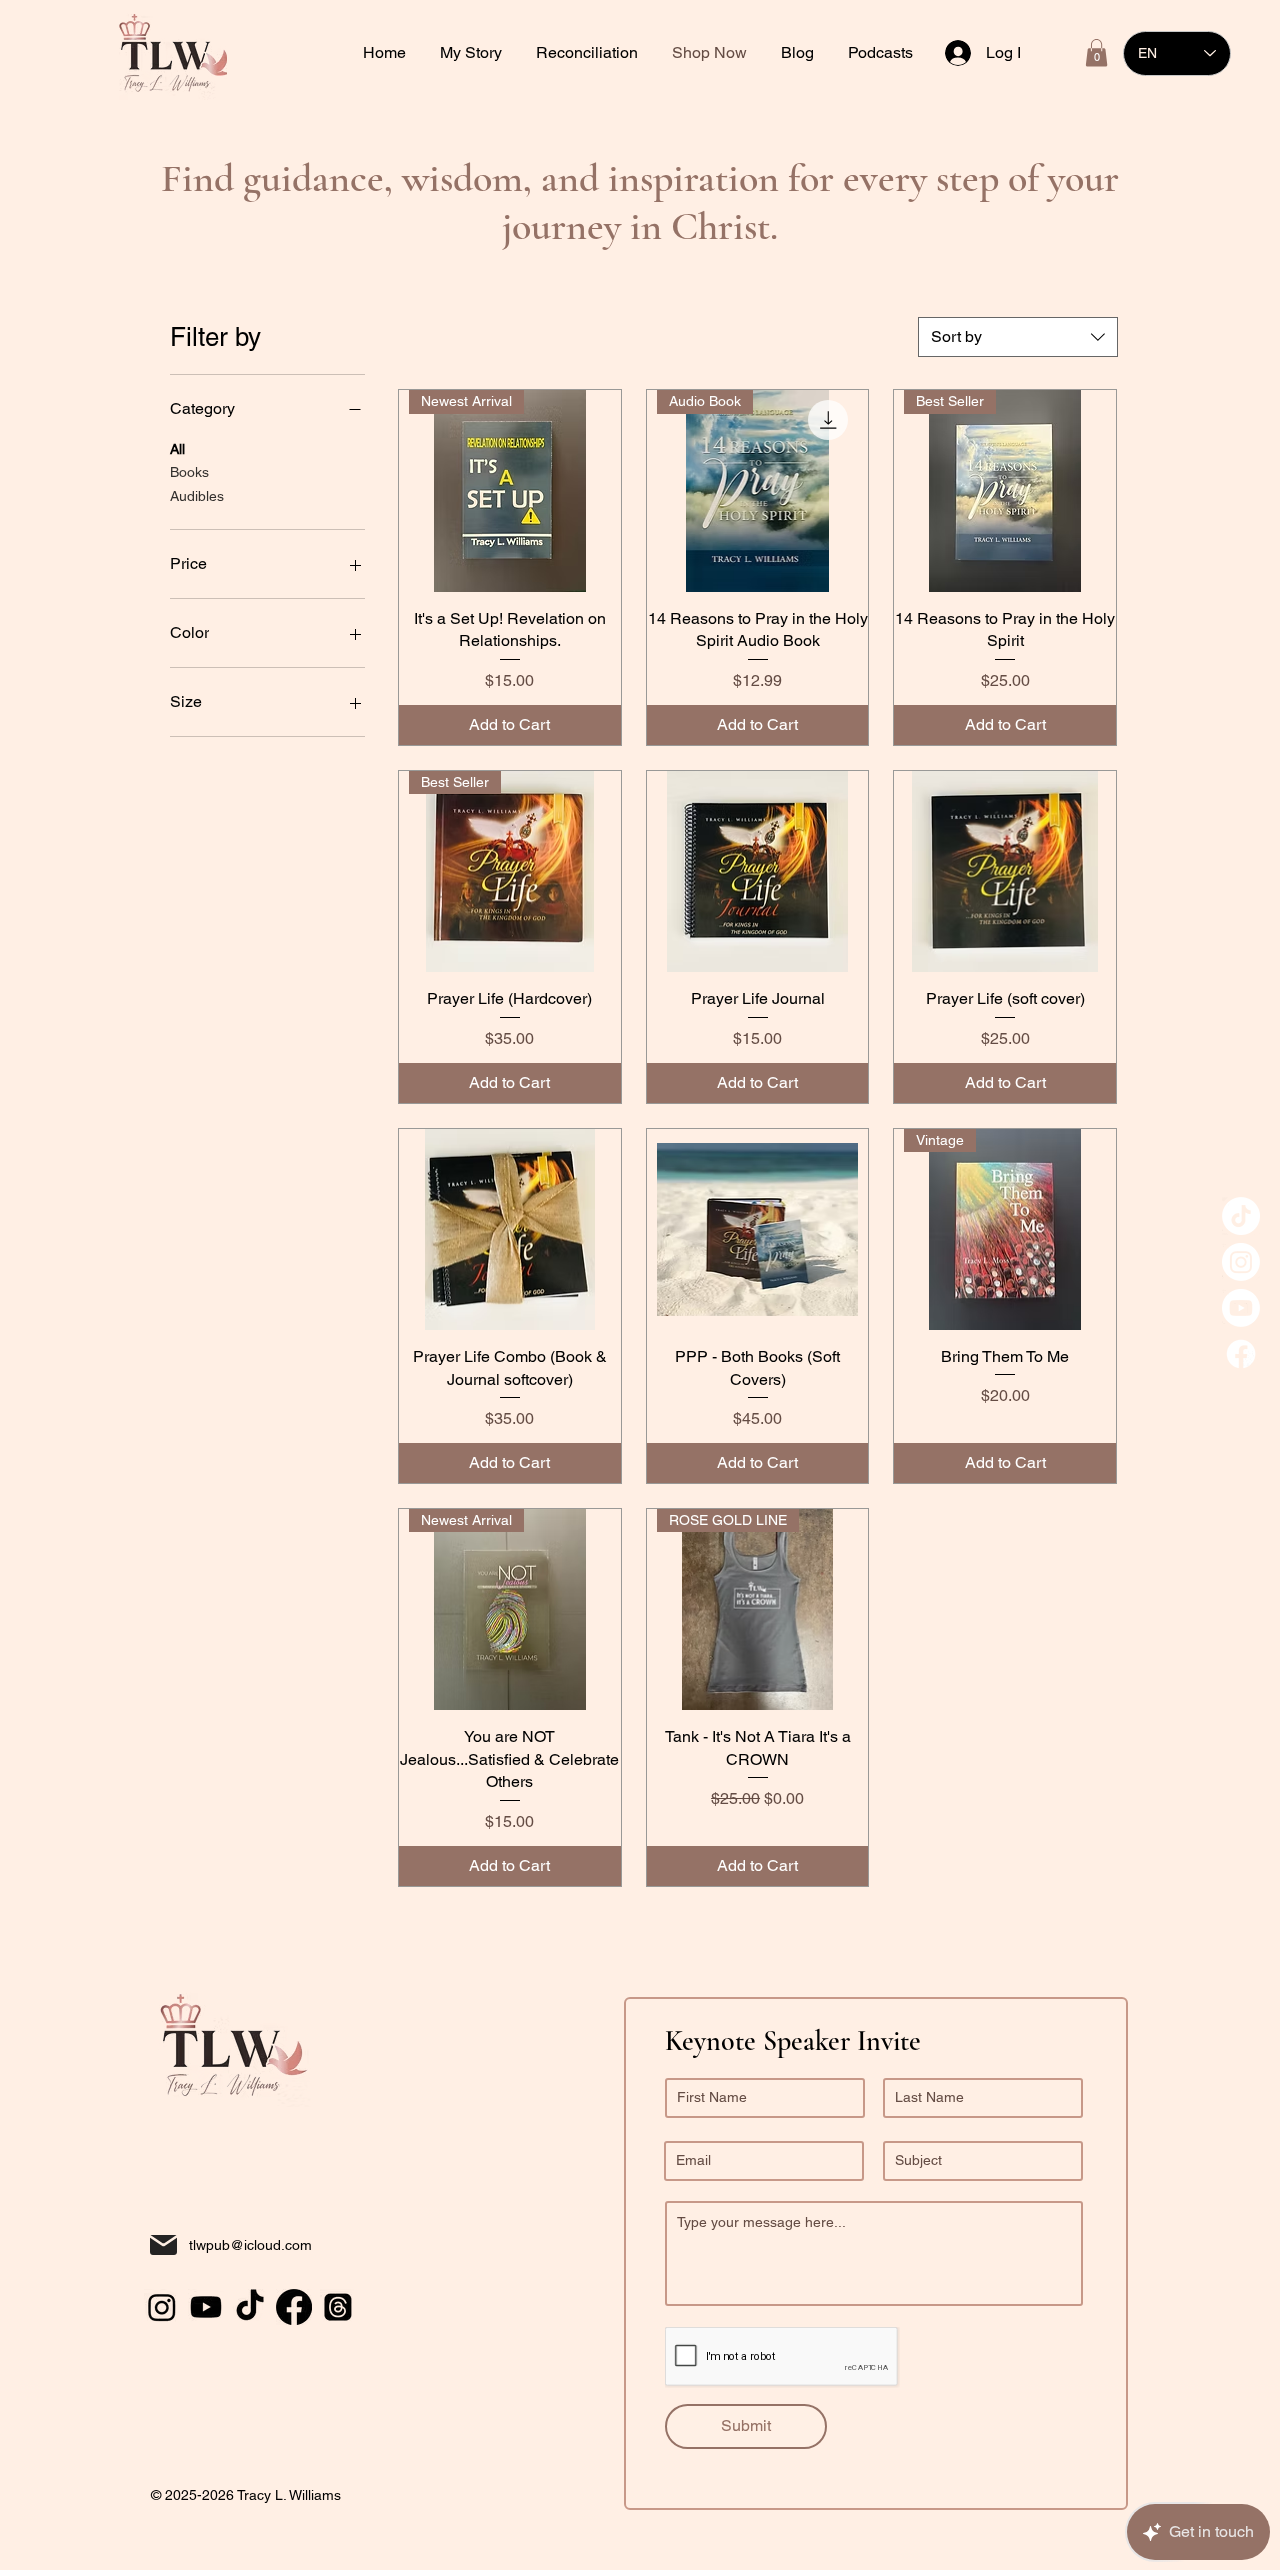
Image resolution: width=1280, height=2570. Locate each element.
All (177, 449)
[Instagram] (1241, 1262)
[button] (589, 53)
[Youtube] (1241, 1308)
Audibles (197, 496)
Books (189, 472)
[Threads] (338, 2307)
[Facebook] (1241, 1354)
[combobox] (1018, 337)
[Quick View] (758, 872)
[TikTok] (1241, 1216)
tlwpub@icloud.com (250, 2245)
